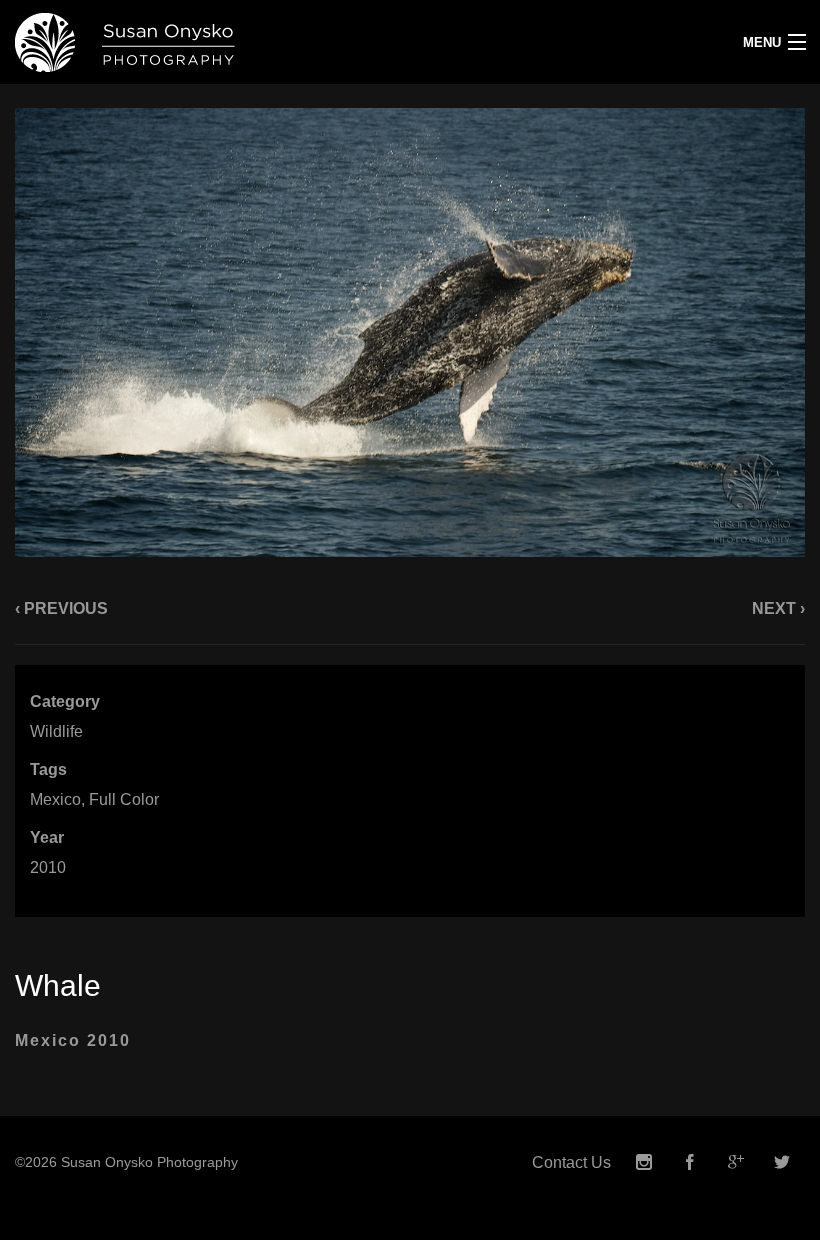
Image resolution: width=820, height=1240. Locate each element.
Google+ (736, 1162)
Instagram (644, 1162)
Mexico (55, 799)
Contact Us (571, 1162)
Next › (778, 608)
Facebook (690, 1162)
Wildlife (56, 731)
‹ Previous (61, 608)
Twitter (782, 1162)
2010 (48, 867)
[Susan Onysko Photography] (307, 42)
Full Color (124, 799)
